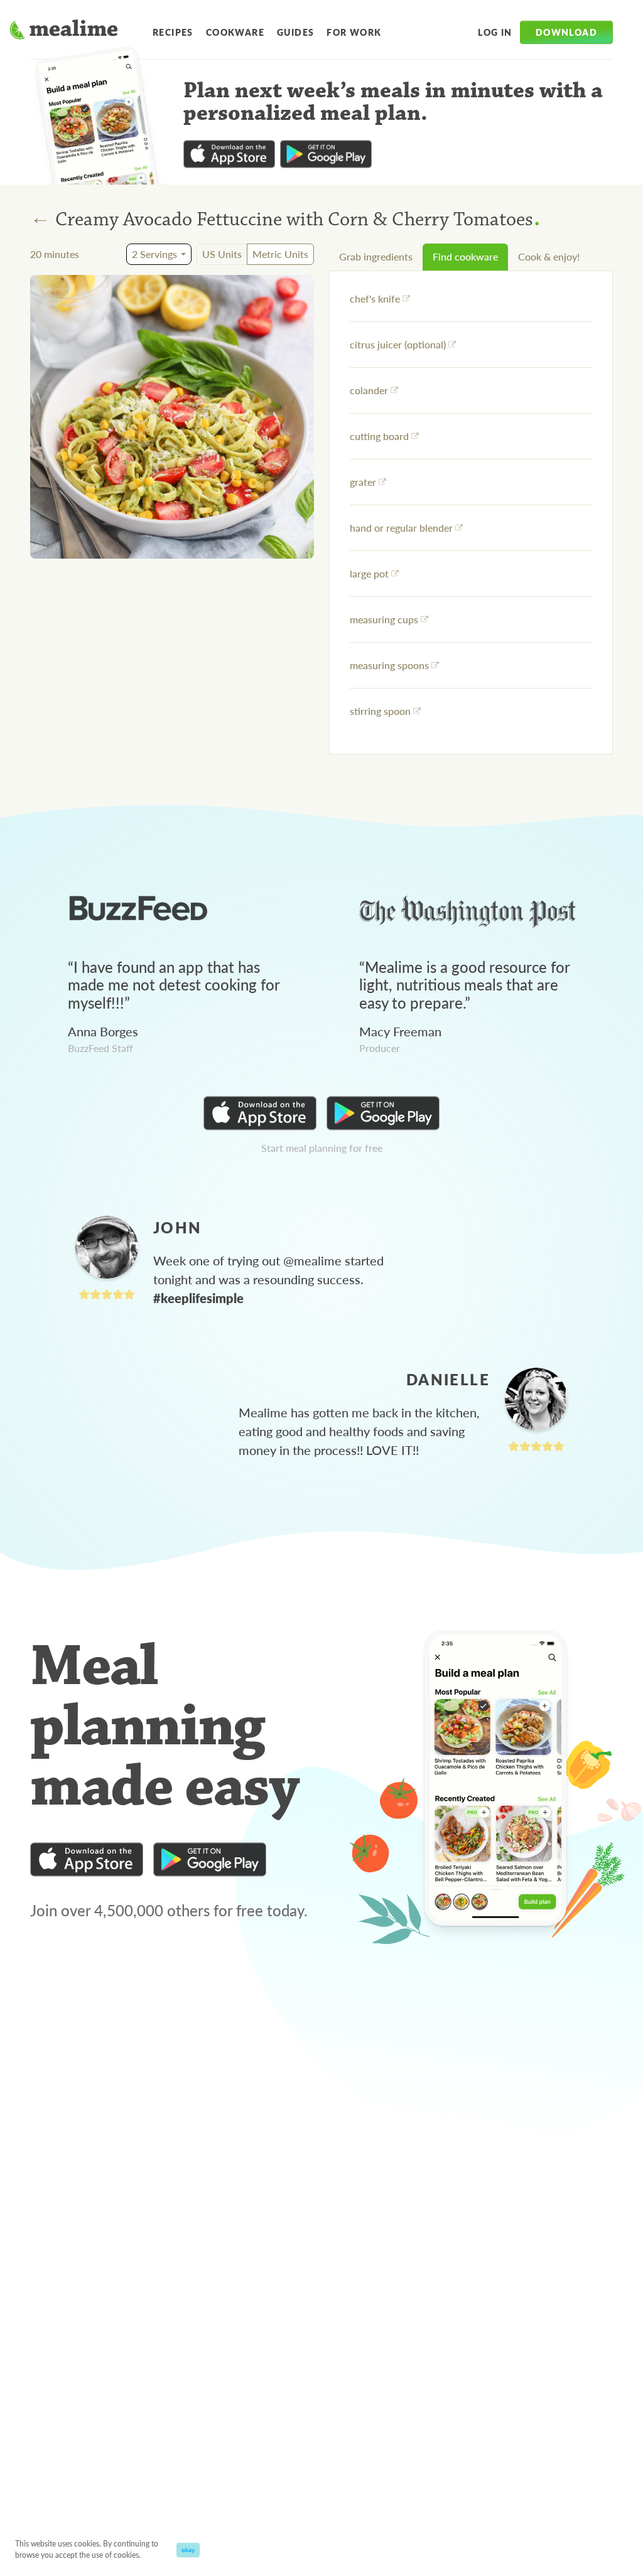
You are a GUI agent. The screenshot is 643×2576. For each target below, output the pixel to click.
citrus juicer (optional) (398, 344)
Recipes (173, 32)
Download (566, 32)
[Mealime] (64, 31)
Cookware (235, 32)
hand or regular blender (401, 528)
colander (369, 390)
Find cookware (465, 256)
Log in (495, 32)
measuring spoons (389, 665)
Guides (295, 32)
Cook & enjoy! (549, 256)
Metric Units (280, 254)
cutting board (379, 436)
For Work (354, 32)
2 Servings (154, 254)
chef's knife (375, 298)
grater (363, 482)
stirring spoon (380, 711)
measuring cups (384, 619)
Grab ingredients (376, 256)
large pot (369, 573)
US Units (222, 254)
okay (188, 2550)
